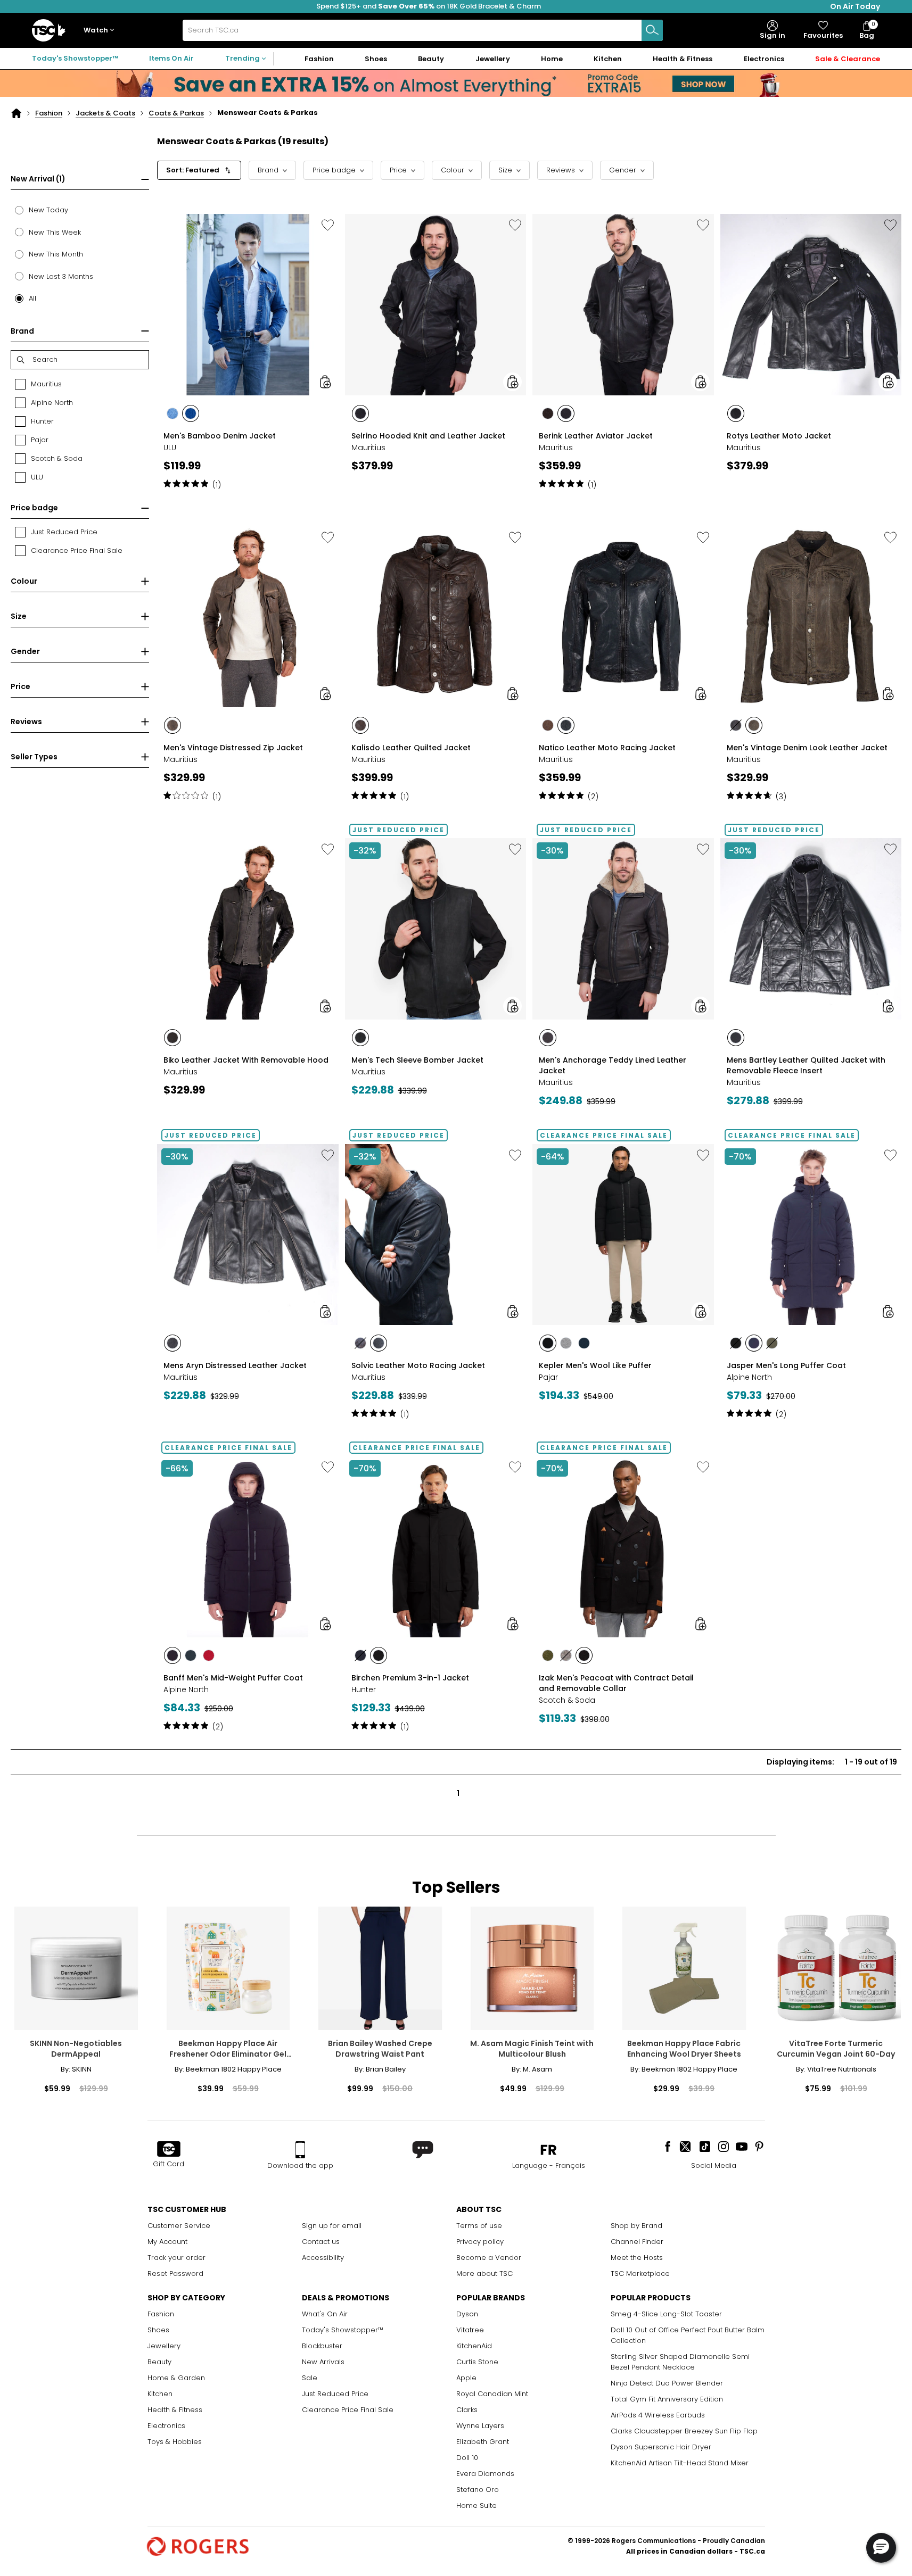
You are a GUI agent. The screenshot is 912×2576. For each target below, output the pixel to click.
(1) (217, 485)
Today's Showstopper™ (75, 58)
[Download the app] (300, 2150)
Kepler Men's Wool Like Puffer (595, 1365)
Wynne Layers (480, 2426)
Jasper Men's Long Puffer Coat (786, 1365)
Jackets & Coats (105, 113)
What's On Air (325, 2314)
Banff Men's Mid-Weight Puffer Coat (233, 1678)
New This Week (55, 232)
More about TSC (484, 2273)
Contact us (321, 2242)
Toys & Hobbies (175, 2442)
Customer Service (179, 2226)
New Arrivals (323, 2362)
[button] (101, 31)
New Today (48, 210)
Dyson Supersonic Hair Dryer (661, 2447)
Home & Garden (176, 2378)
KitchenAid (474, 2346)
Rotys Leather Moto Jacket (779, 436)
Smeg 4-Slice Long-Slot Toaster (666, 2314)
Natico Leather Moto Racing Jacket (607, 748)
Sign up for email (332, 2226)
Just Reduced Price (335, 2394)
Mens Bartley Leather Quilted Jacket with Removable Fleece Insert (806, 1065)
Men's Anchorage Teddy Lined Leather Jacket (613, 1065)
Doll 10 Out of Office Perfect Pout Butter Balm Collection (688, 2335)
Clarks (467, 2410)
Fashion (49, 113)
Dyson (467, 2314)
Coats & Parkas (176, 113)
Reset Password (175, 2273)
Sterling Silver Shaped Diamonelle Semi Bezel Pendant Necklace (680, 2362)
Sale (310, 2378)
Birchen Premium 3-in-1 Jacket (410, 1678)
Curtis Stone (477, 2362)
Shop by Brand (636, 2226)
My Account (167, 2242)
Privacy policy (480, 2242)
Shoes (158, 2330)
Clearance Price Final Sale (348, 2410)
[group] (248, 350)
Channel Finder (637, 2242)
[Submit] (652, 30)
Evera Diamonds (485, 2474)
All (32, 298)
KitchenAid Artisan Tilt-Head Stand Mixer (680, 2463)
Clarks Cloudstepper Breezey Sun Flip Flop (684, 2431)
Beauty (159, 2362)
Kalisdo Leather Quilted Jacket (411, 748)
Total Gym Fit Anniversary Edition (667, 2399)
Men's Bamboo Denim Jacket (220, 436)
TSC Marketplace (640, 2273)
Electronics (166, 2426)
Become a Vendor (489, 2258)
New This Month (56, 254)
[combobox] (423, 30)
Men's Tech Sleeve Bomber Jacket (417, 1060)
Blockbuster (322, 2346)
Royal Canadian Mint (492, 2394)
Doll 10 (467, 2458)
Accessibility (323, 2258)
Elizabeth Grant (483, 2442)
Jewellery (164, 2346)
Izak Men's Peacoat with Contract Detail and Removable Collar (616, 1683)
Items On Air (171, 58)
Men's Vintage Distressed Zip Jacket (233, 748)
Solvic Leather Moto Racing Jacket (418, 1365)
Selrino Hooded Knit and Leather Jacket (428, 436)
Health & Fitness (175, 2410)
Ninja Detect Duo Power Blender (667, 2383)
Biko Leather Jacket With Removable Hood (246, 1060)
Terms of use (479, 2226)
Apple (466, 2378)
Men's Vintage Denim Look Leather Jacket (807, 748)
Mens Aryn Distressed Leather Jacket (235, 1365)
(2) (593, 797)
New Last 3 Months (61, 276)
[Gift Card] (169, 2150)
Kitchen (160, 2394)
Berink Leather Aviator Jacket (596, 436)
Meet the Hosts (637, 2258)
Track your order (176, 2258)
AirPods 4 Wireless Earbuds (658, 2415)
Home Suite (476, 2505)
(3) (781, 797)
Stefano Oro (478, 2490)
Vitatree (470, 2330)
